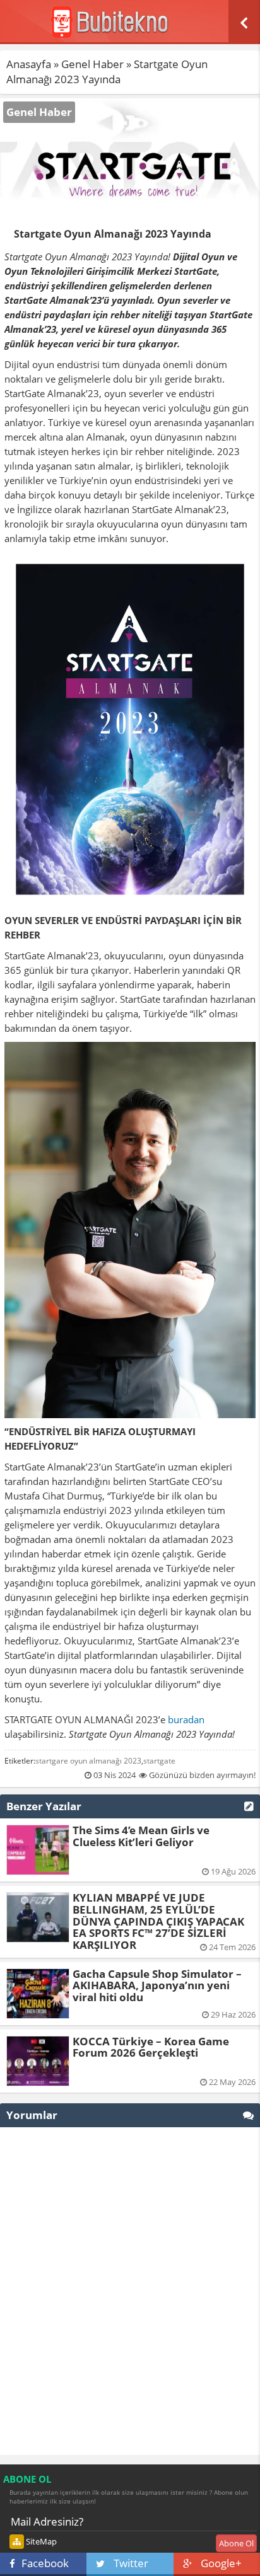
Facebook (45, 2563)
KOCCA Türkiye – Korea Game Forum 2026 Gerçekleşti (151, 2047)
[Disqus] (130, 2291)
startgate (159, 1761)
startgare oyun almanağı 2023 (88, 1761)
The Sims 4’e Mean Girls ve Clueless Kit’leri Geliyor (141, 1836)
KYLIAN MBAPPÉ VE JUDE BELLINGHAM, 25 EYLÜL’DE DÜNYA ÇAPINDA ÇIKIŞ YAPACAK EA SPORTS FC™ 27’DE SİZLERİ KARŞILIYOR (158, 1921)
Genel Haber (92, 64)
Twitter (131, 2563)
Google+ (221, 2563)
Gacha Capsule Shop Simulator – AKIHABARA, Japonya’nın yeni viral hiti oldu (157, 1985)
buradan (186, 1719)
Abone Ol (236, 2543)
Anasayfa (29, 64)
